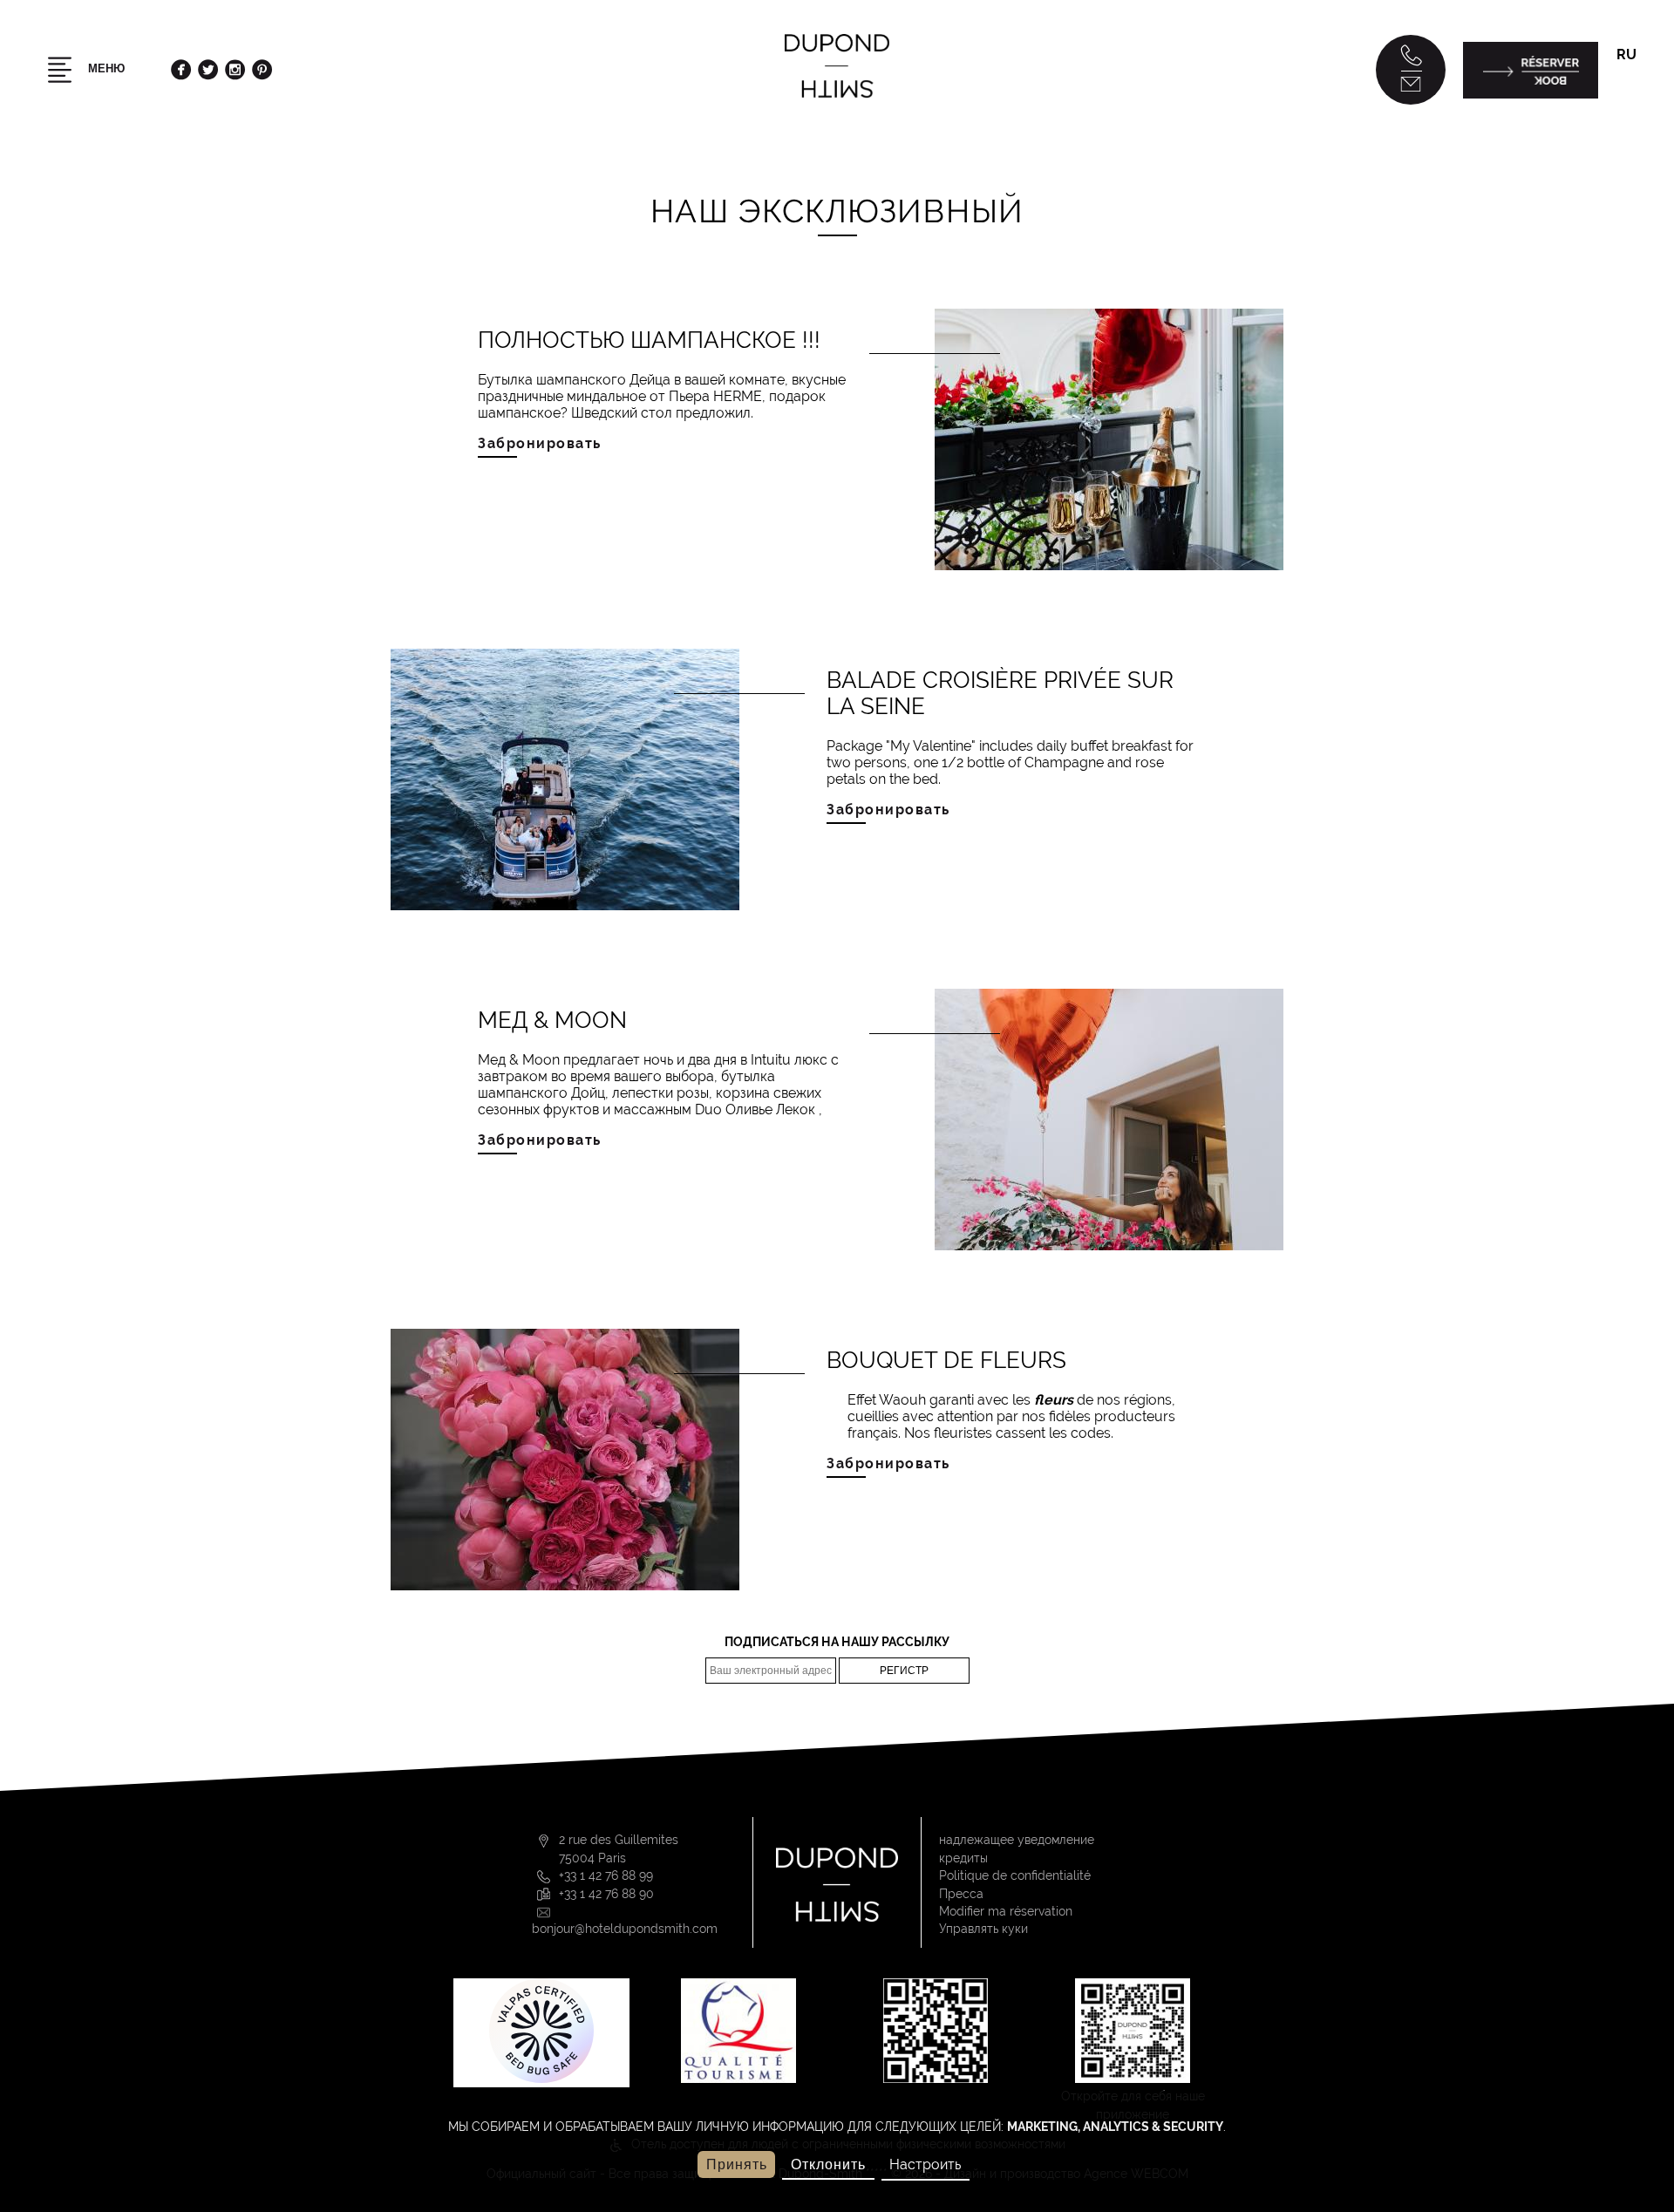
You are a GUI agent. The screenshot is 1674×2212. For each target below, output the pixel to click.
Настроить (925, 2164)
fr (1617, 96)
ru (1626, 54)
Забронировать (540, 443)
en (1618, 116)
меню (105, 68)
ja (1617, 193)
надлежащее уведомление (1017, 1840)
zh (1618, 212)
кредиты (963, 1858)
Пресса (961, 1894)
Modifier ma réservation (1006, 1911)
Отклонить (828, 2164)
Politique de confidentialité (1015, 1875)
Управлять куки (983, 1929)
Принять (737, 2164)
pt (1617, 136)
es (1617, 155)
